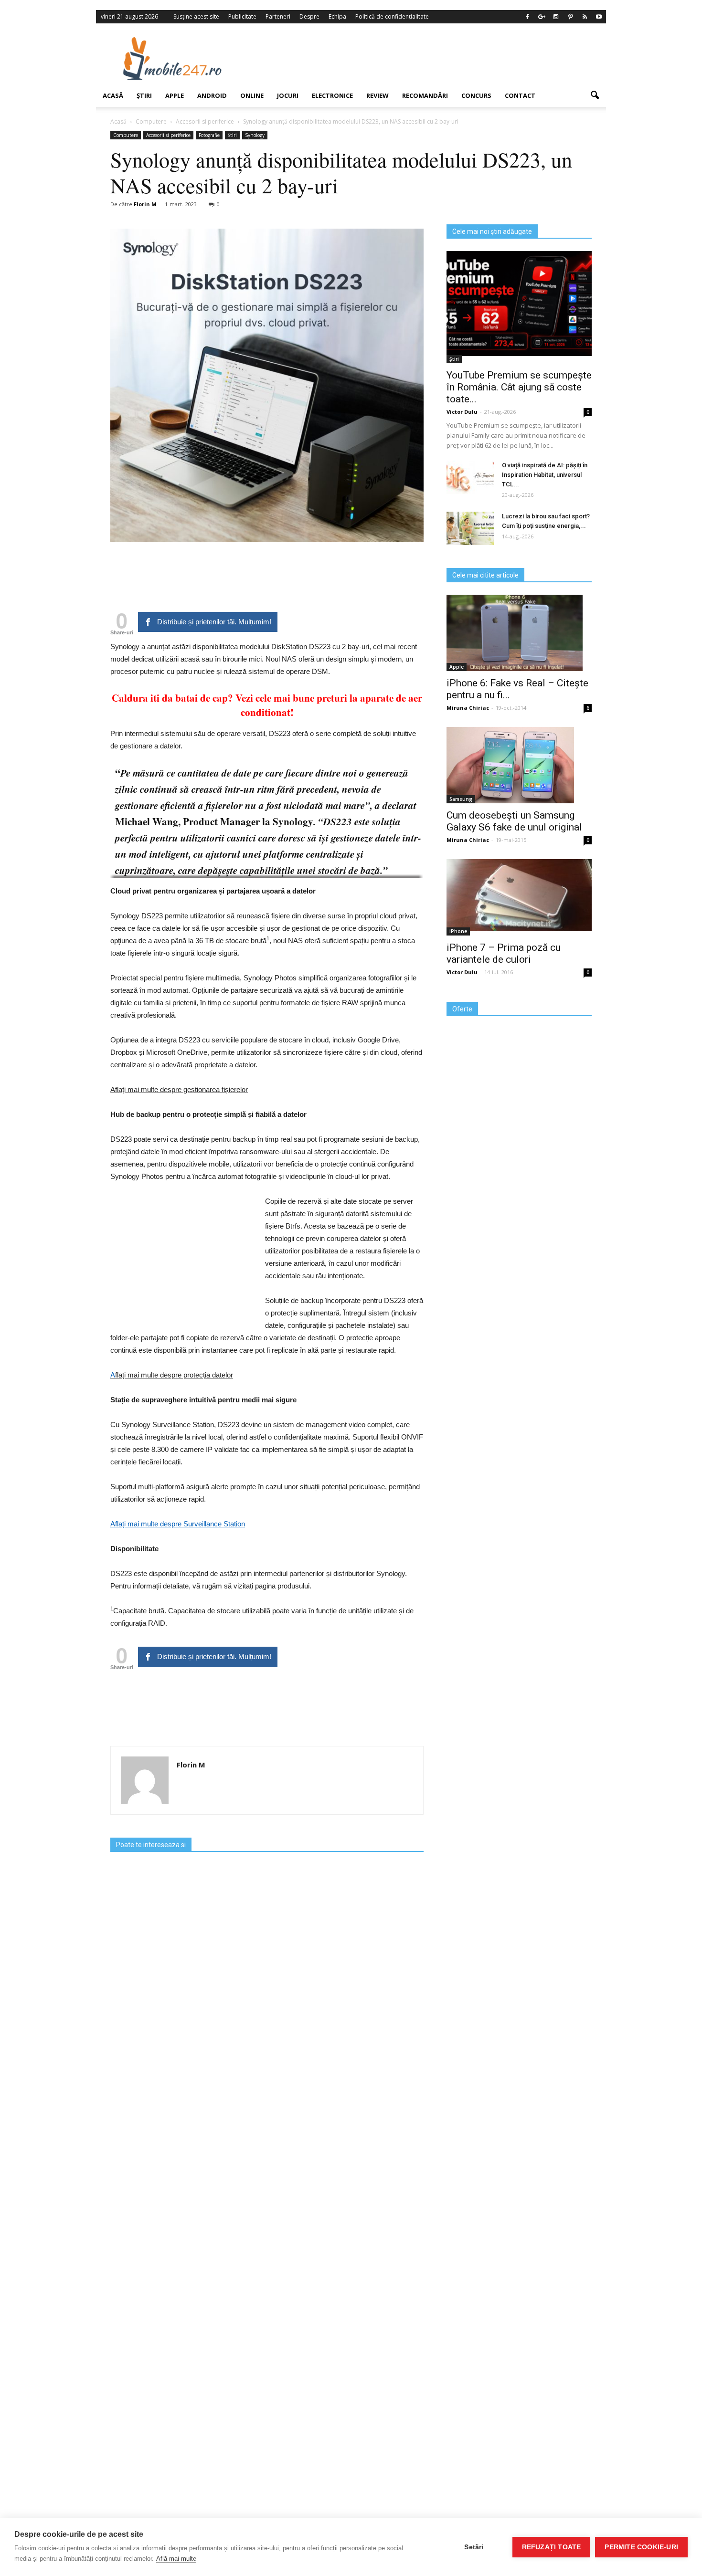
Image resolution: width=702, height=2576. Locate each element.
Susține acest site (196, 16)
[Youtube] (599, 17)
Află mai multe (176, 2559)
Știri (144, 95)
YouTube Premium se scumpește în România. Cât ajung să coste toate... (519, 387)
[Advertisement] (429, 58)
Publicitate (242, 16)
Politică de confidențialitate (392, 16)
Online (252, 95)
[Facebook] (527, 17)
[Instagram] (556, 17)
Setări (474, 2547)
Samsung (461, 799)
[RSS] (585, 17)
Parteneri (278, 16)
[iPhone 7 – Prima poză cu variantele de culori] (519, 895)
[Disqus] (267, 2171)
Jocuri (288, 95)
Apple (175, 95)
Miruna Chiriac (468, 708)
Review (378, 95)
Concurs (476, 95)
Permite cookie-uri (641, 2547)
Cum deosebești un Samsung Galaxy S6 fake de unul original (514, 821)
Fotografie (209, 135)
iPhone (458, 931)
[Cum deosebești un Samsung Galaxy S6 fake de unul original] (519, 765)
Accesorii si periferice (168, 135)
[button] (595, 95)
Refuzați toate (552, 2547)
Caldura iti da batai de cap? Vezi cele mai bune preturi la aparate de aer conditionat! (267, 705)
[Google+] (542, 17)
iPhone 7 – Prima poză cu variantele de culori (504, 953)
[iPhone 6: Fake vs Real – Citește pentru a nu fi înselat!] (519, 633)
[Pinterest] (570, 17)
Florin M (145, 204)
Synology (255, 135)
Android (212, 95)
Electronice (332, 95)
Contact (520, 95)
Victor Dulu (462, 412)
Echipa (337, 16)
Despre (309, 16)
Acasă (113, 95)
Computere (126, 135)
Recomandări (425, 95)
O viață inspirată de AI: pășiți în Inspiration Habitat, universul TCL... (545, 475)
